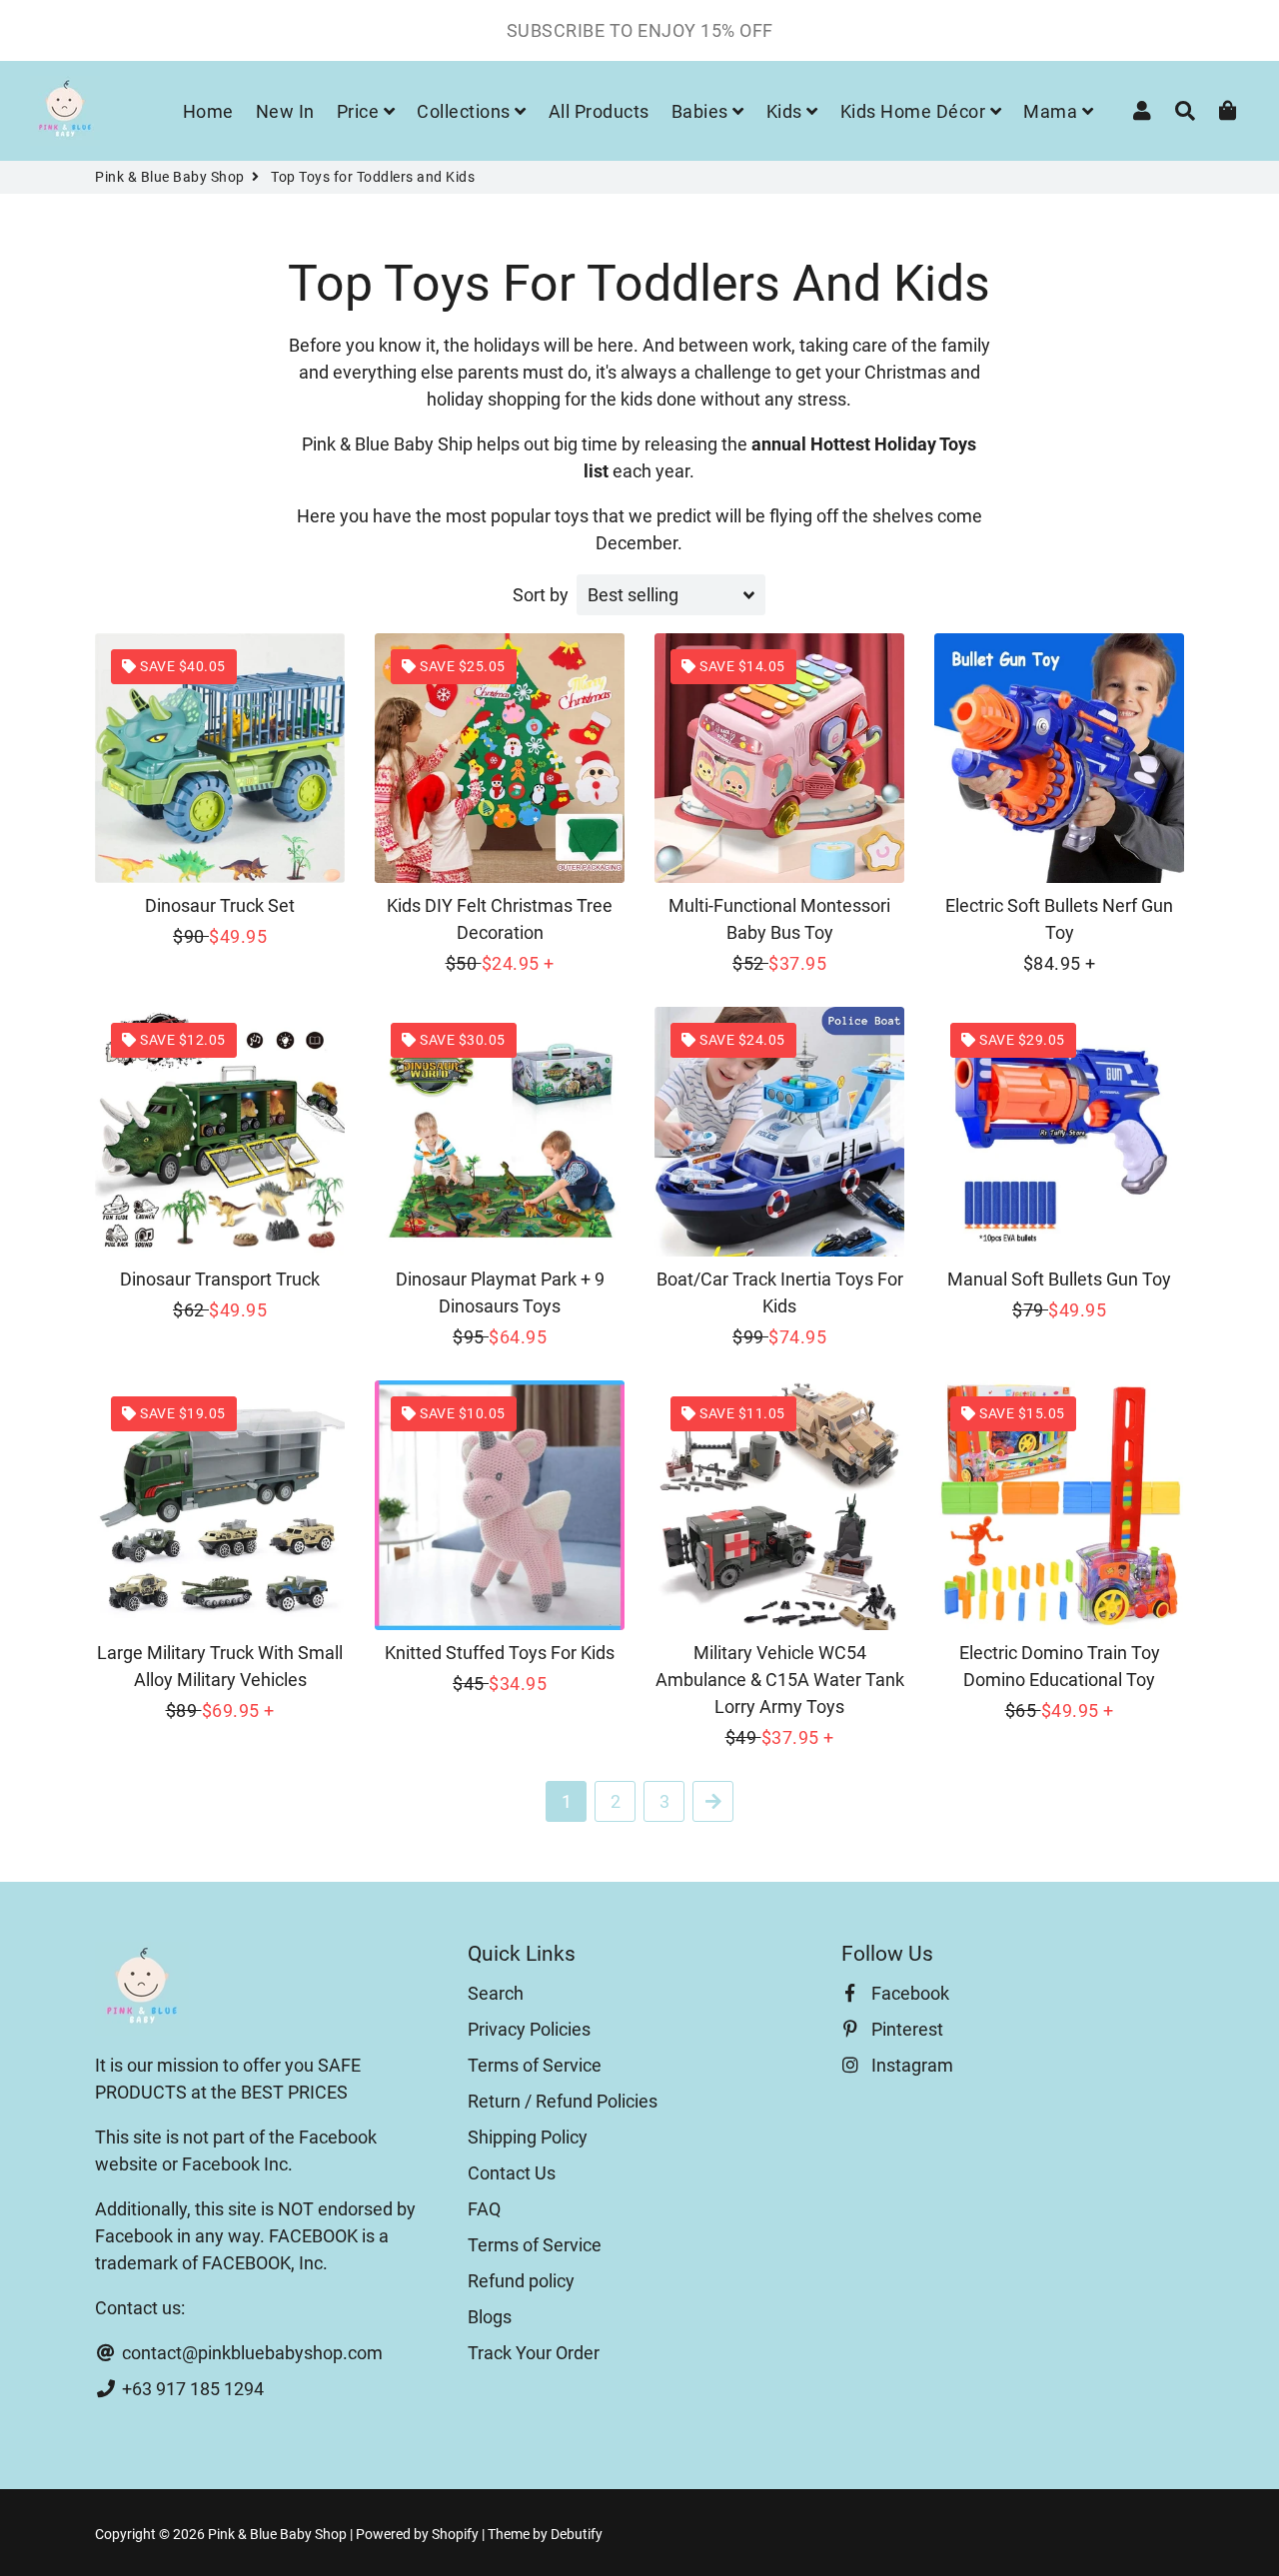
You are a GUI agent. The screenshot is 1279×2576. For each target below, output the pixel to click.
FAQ (484, 2209)
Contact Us (512, 2173)
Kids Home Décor (915, 111)
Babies (702, 111)
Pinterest (905, 2029)
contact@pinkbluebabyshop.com (250, 2353)
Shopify (455, 2534)
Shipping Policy (528, 2137)
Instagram (910, 2065)
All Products (599, 111)
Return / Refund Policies (563, 2101)
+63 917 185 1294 (191, 2389)
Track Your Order (534, 2353)
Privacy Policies (529, 2029)
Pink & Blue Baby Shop (170, 177)
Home (208, 111)
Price (360, 111)
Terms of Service (535, 2065)
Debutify (577, 2534)
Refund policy (521, 2281)
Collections (466, 111)
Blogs (490, 2317)
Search (496, 1993)
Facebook (908, 1993)
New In (285, 111)
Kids (787, 111)
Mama (1053, 111)
